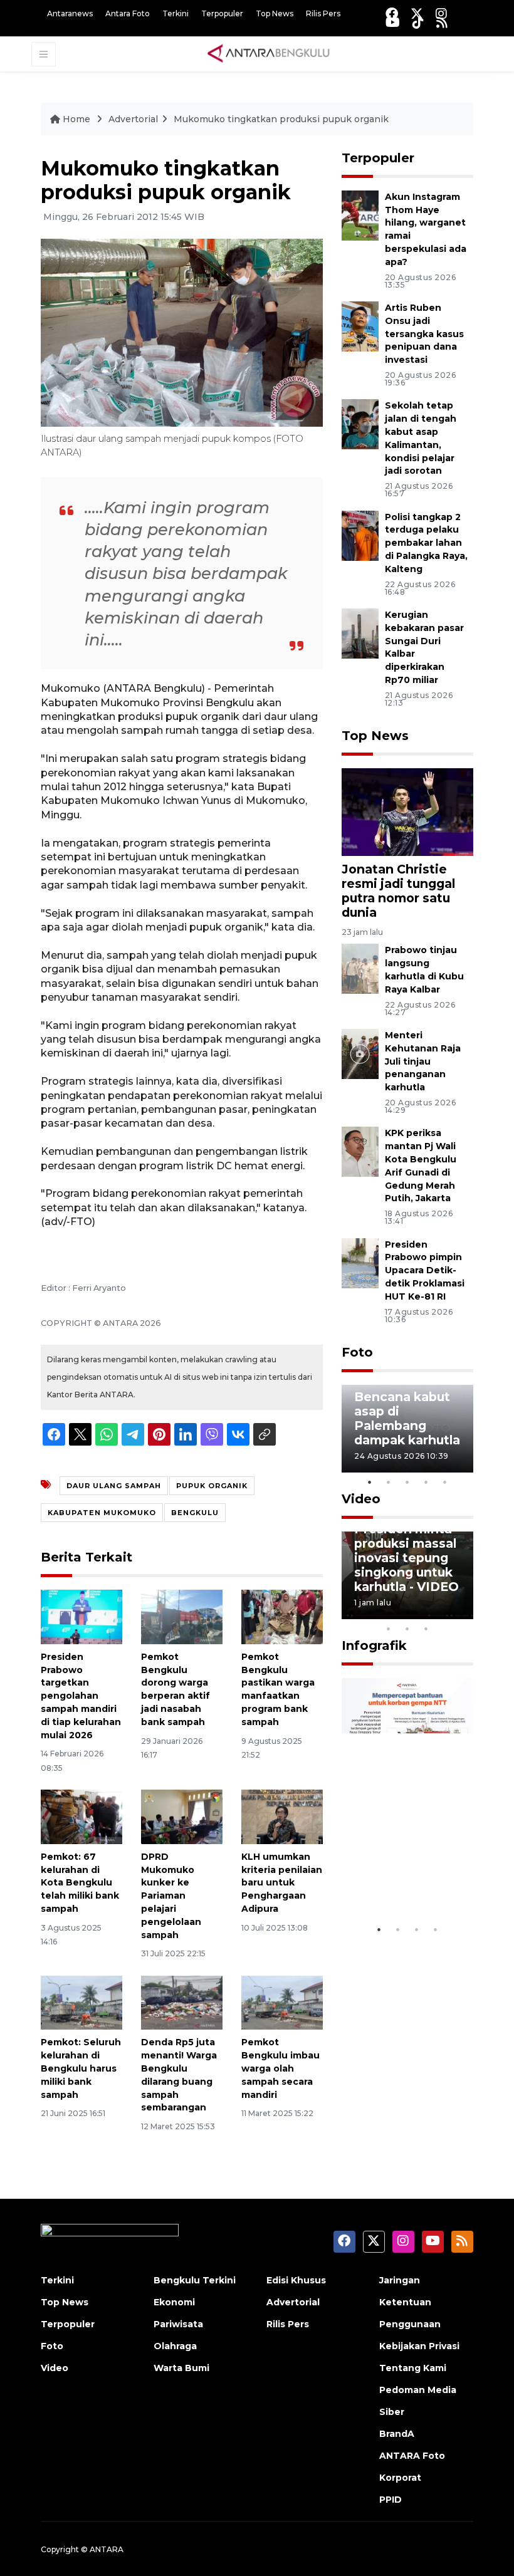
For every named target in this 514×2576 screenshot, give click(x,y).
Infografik (374, 1645)
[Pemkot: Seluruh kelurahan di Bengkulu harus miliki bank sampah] (81, 2002)
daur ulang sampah (114, 1486)
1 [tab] (370, 1482)
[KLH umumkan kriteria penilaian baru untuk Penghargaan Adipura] (282, 1816)
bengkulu (195, 1513)
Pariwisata (178, 2324)
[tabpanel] (407, 1429)
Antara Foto (128, 13)
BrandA (397, 2434)
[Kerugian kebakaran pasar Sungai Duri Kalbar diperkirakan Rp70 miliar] (360, 633)
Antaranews (70, 13)
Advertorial (133, 119)
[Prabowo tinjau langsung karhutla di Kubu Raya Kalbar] (360, 968)
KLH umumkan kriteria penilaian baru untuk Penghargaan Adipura (282, 1883)
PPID (391, 2500)
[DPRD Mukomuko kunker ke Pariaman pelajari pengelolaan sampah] (182, 1816)
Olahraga (175, 2346)
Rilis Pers (323, 13)
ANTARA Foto (412, 2456)
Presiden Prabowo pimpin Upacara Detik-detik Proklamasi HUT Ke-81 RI (425, 1270)
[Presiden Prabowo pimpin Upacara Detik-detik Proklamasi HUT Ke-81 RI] (360, 1262)
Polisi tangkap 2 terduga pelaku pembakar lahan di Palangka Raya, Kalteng (426, 543)
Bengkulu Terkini (195, 2280)
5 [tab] (445, 1482)
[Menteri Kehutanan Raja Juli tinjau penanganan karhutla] (360, 1053)
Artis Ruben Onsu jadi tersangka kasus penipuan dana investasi (424, 334)
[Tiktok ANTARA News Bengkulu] (418, 22)
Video (361, 1499)
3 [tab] (407, 1482)
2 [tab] (389, 1482)
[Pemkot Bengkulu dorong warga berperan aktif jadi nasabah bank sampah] (182, 1616)
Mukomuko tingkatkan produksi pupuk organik (281, 119)
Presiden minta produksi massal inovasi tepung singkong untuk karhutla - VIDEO (406, 1558)
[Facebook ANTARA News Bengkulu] (392, 13)
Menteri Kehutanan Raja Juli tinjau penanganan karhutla (423, 1061)
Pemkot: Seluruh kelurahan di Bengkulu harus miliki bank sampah (81, 2068)
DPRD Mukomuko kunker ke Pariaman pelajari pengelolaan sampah (171, 1896)
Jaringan (400, 2280)
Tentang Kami (413, 2368)
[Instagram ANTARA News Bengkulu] (441, 13)
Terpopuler (222, 13)
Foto (357, 1352)
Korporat (400, 2478)
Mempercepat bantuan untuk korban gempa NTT (400, 1865)
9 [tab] (407, 1629)
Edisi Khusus (296, 2280)
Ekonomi (174, 2302)
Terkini (176, 13)
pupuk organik (212, 1486)
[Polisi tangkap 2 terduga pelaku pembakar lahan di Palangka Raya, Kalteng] (360, 535)
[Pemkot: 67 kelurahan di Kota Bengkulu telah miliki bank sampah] (81, 1816)
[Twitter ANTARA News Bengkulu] (417, 13)
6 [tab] (445, 1612)
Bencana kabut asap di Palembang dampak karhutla (407, 1418)
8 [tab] (389, 1629)
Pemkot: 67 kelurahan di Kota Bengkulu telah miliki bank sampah (80, 1883)
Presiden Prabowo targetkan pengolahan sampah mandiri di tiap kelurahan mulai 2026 (81, 1696)
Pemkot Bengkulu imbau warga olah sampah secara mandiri (281, 2068)
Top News (275, 13)
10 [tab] (426, 1629)
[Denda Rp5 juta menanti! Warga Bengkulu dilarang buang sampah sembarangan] (182, 2002)
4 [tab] (426, 1482)
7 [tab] (464, 1612)
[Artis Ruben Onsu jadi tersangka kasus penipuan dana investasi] (360, 326)
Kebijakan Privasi (419, 2346)
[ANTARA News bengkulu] (269, 53)
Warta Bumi (181, 2368)
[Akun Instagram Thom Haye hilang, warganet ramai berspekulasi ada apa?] (360, 215)
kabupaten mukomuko (102, 1513)
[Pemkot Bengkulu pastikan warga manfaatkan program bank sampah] (282, 1616)
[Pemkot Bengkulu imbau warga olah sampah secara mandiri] (282, 2002)
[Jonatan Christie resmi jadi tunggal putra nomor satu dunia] (407, 811)
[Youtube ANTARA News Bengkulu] (393, 22)
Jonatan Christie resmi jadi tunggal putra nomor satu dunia (398, 891)
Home (76, 119)
